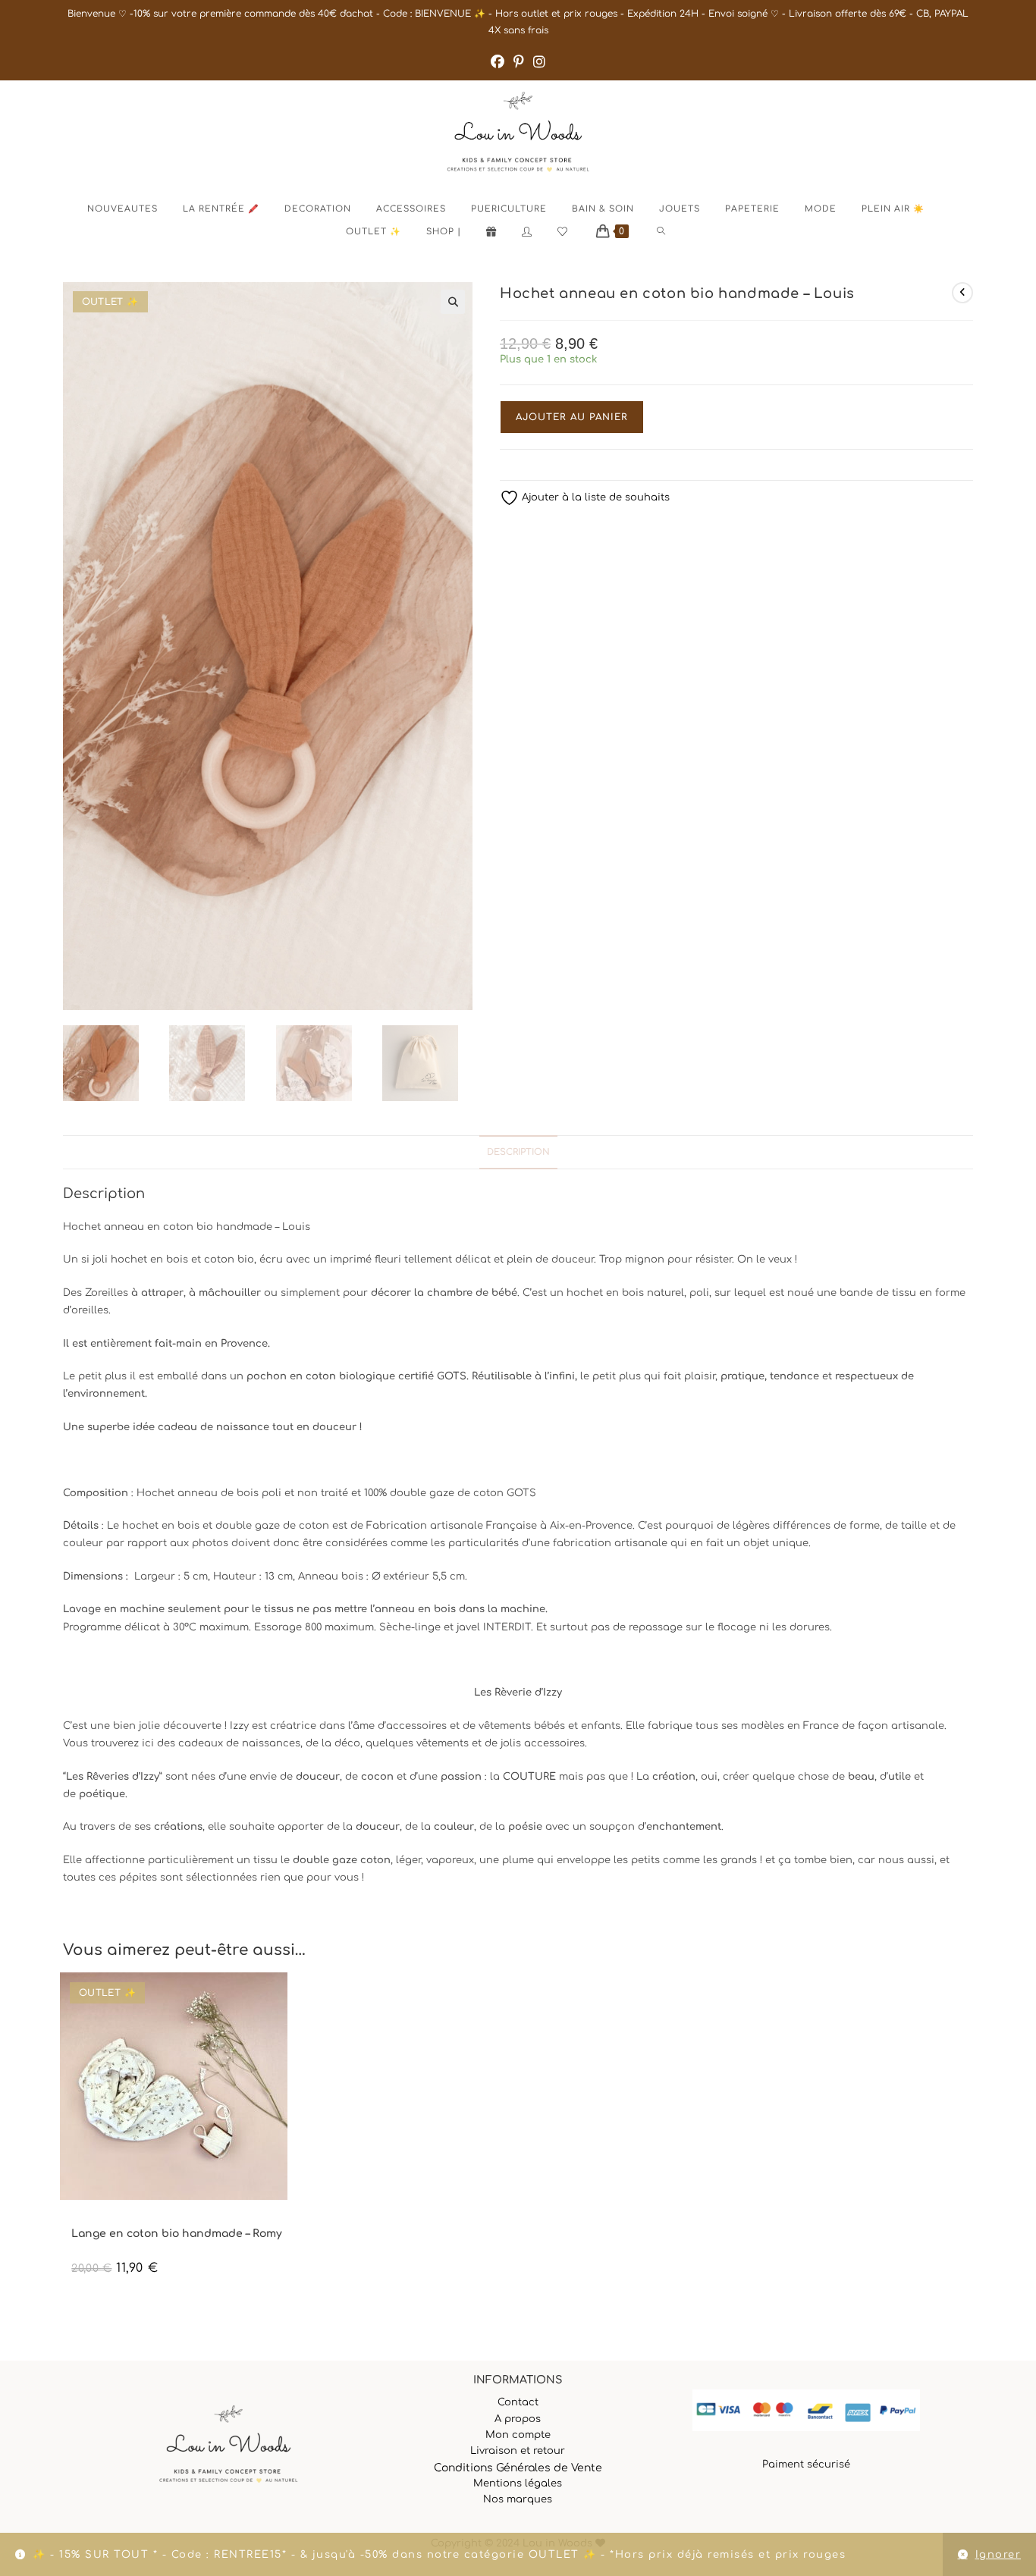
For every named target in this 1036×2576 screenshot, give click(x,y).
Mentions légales (518, 2483)
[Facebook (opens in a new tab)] (498, 62)
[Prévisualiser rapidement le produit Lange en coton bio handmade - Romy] (351, 1999)
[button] (453, 302)
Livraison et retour (518, 2451)
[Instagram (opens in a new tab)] (539, 62)
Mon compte (518, 2435)
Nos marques (518, 2499)
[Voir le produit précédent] (962, 293)
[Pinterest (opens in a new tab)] (519, 62)
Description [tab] (518, 1152)
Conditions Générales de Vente (518, 2468)
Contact (518, 2402)
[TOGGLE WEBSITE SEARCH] (674, 232)
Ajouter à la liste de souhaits (594, 497)
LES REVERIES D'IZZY (111, 2221)
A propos (518, 2419)
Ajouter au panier (572, 417)
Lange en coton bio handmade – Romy (177, 2234)
